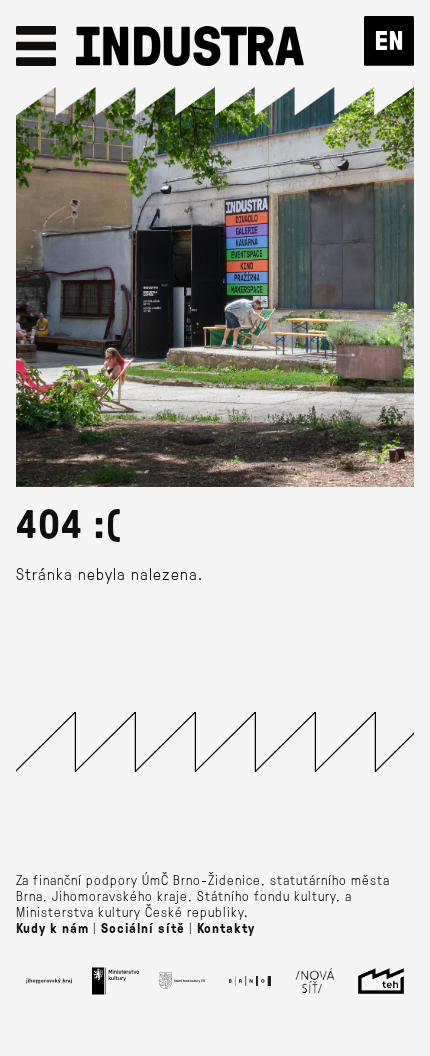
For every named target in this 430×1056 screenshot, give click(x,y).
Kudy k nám (52, 928)
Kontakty (226, 928)
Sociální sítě (143, 928)
